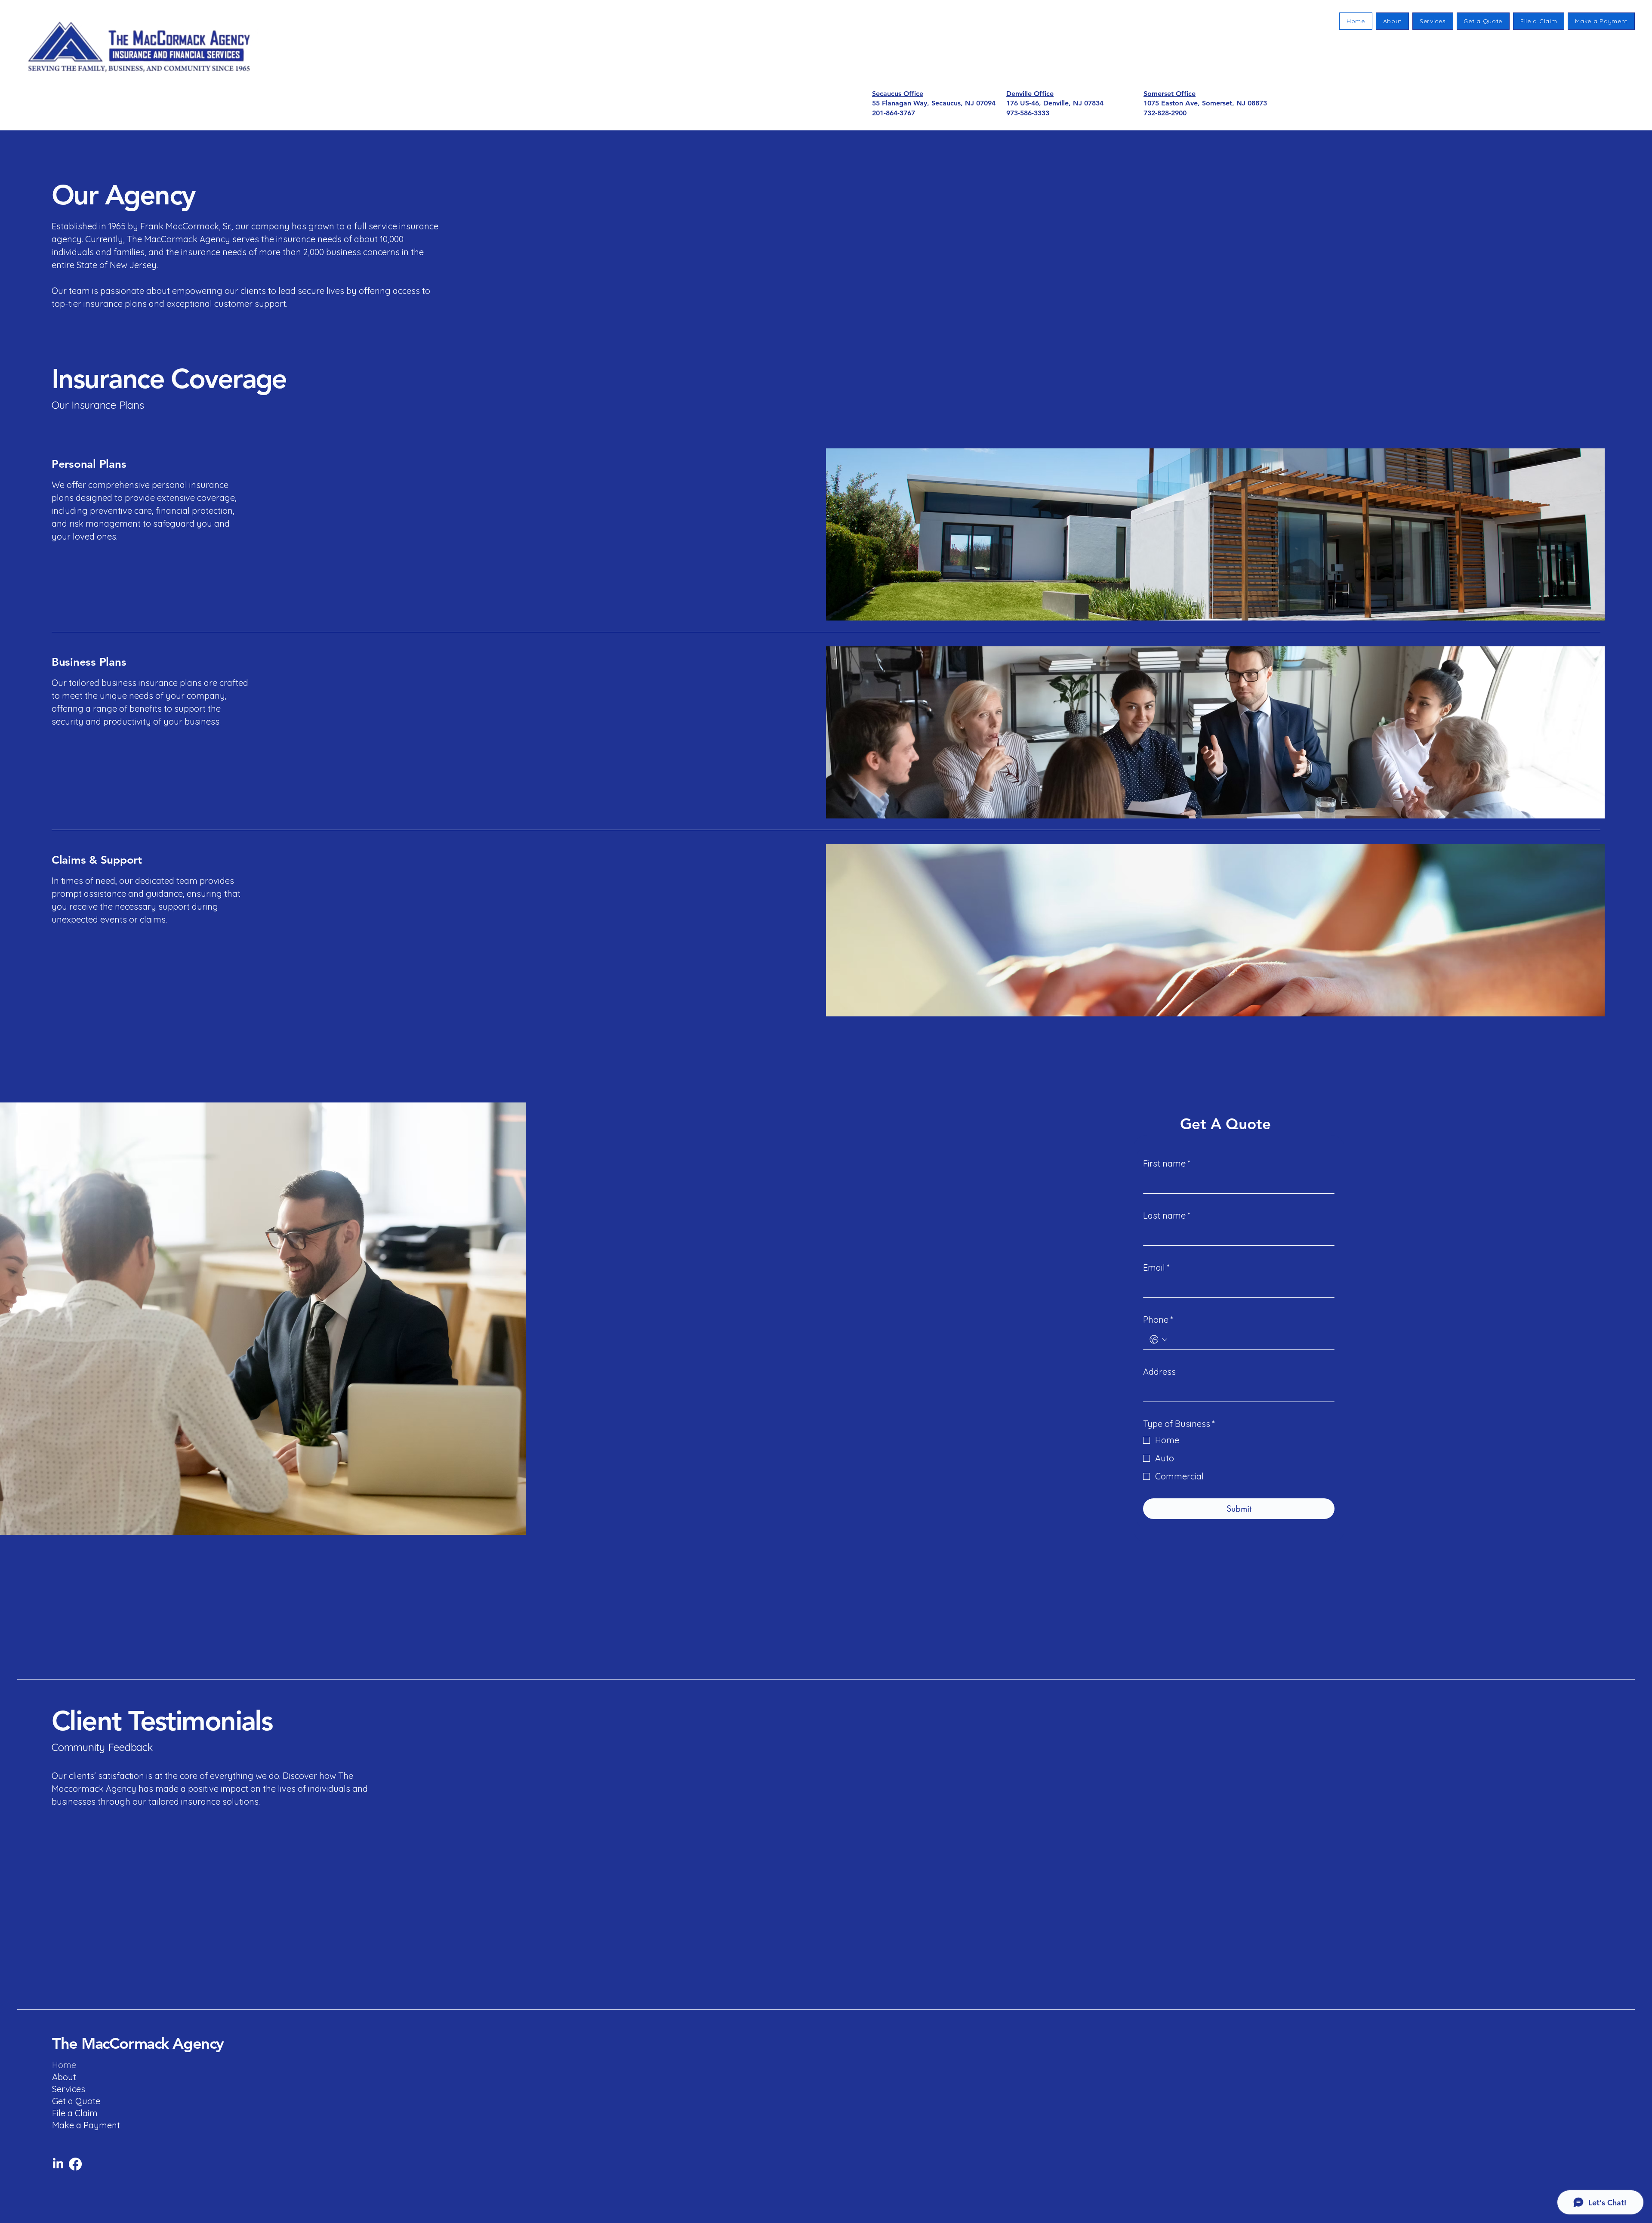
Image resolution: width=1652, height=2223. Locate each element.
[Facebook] (75, 2164)
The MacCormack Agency (138, 2043)
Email (1156, 1267)
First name (1167, 1163)
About (64, 2077)
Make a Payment (74, 2125)
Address (1159, 1372)
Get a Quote (74, 2101)
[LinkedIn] (58, 2164)
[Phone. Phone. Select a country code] (1159, 1340)
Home (64, 2065)
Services (69, 2089)
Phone (1158, 1320)
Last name (1167, 1215)
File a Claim (74, 2113)
